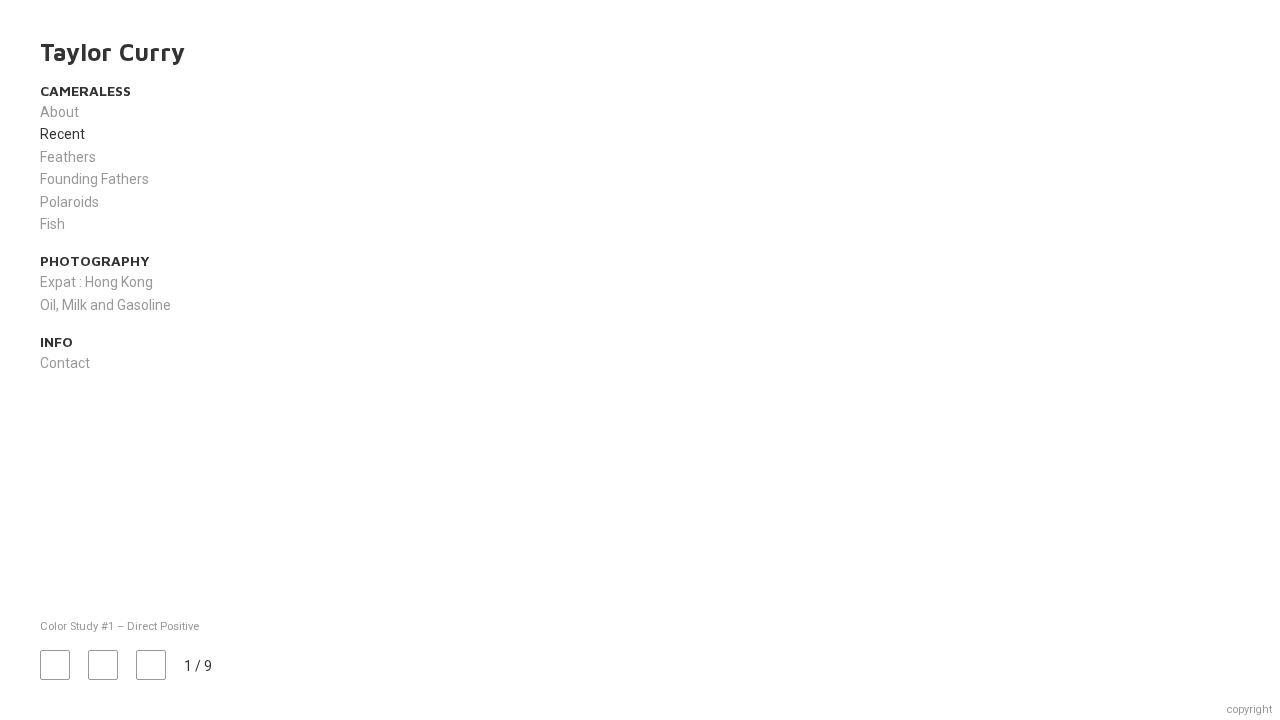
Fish (52, 224)
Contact (65, 363)
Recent (62, 134)
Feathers (68, 157)
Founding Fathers (94, 179)
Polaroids (69, 202)
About (59, 112)
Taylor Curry (112, 52)
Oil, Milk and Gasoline (105, 305)
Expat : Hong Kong (96, 282)
